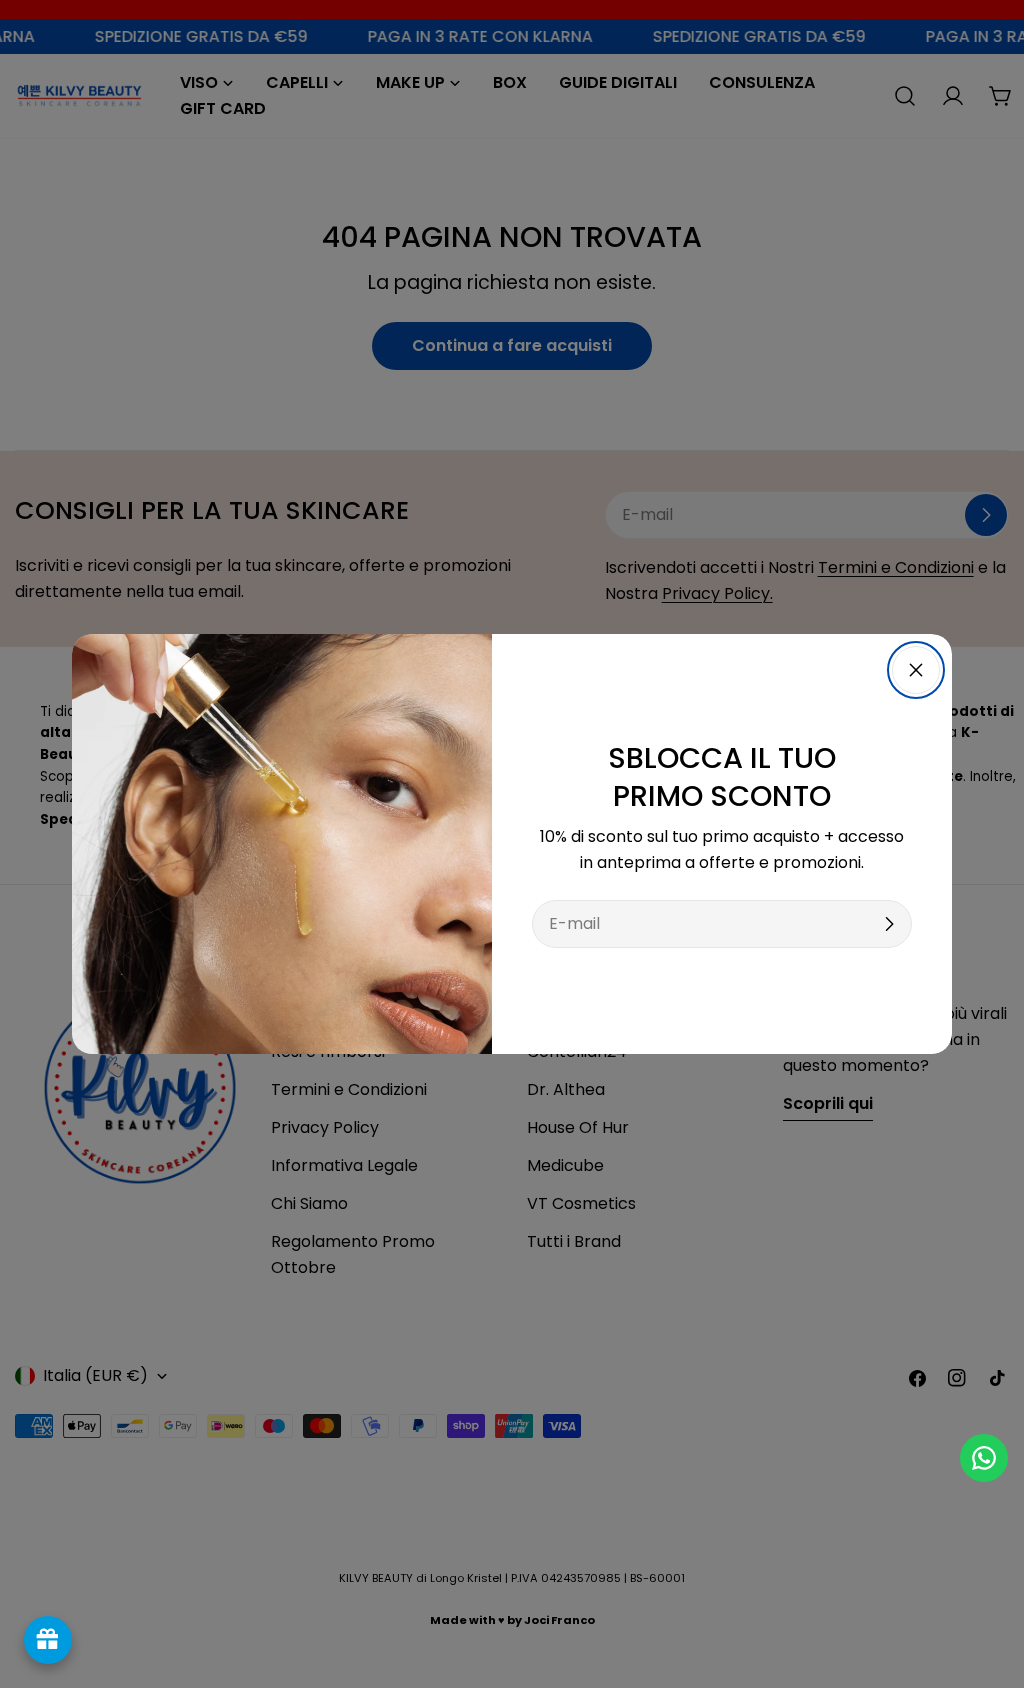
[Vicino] (916, 670)
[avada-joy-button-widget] (48, 1640)
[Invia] (889, 924)
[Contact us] (984, 1458)
